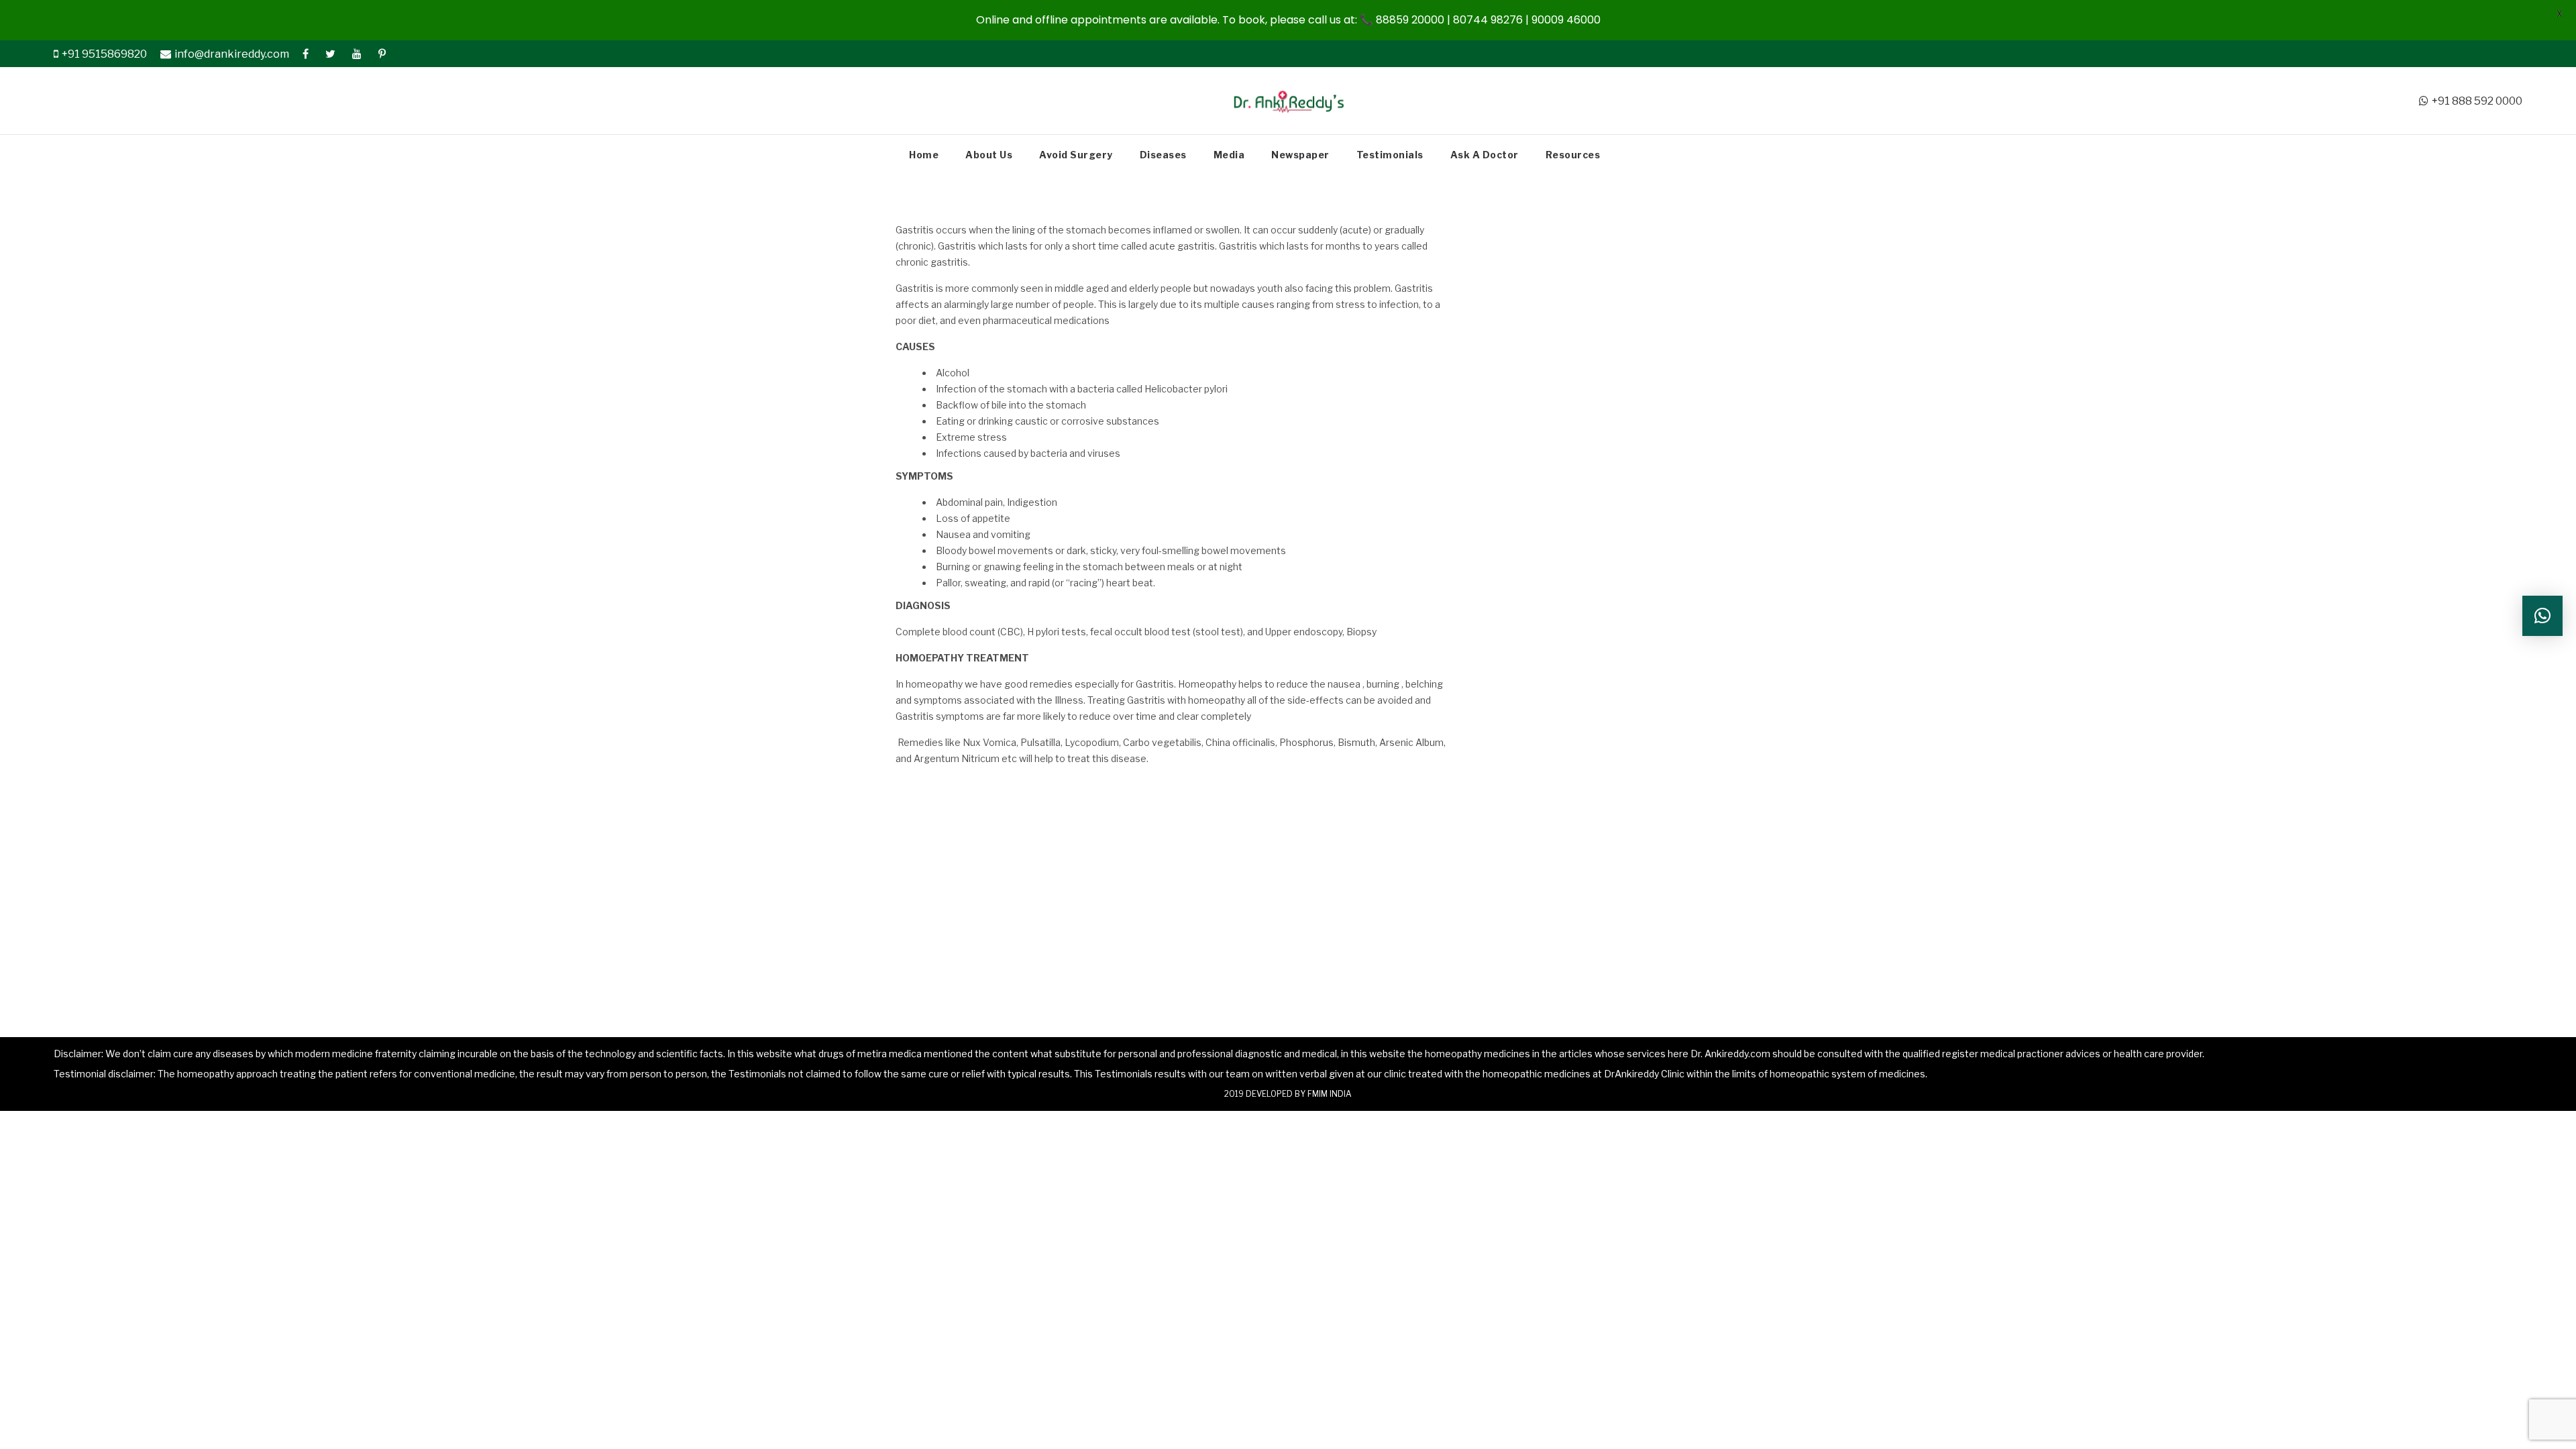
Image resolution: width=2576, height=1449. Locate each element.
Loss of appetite (973, 518)
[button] (2542, 616)
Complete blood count (946, 632)
